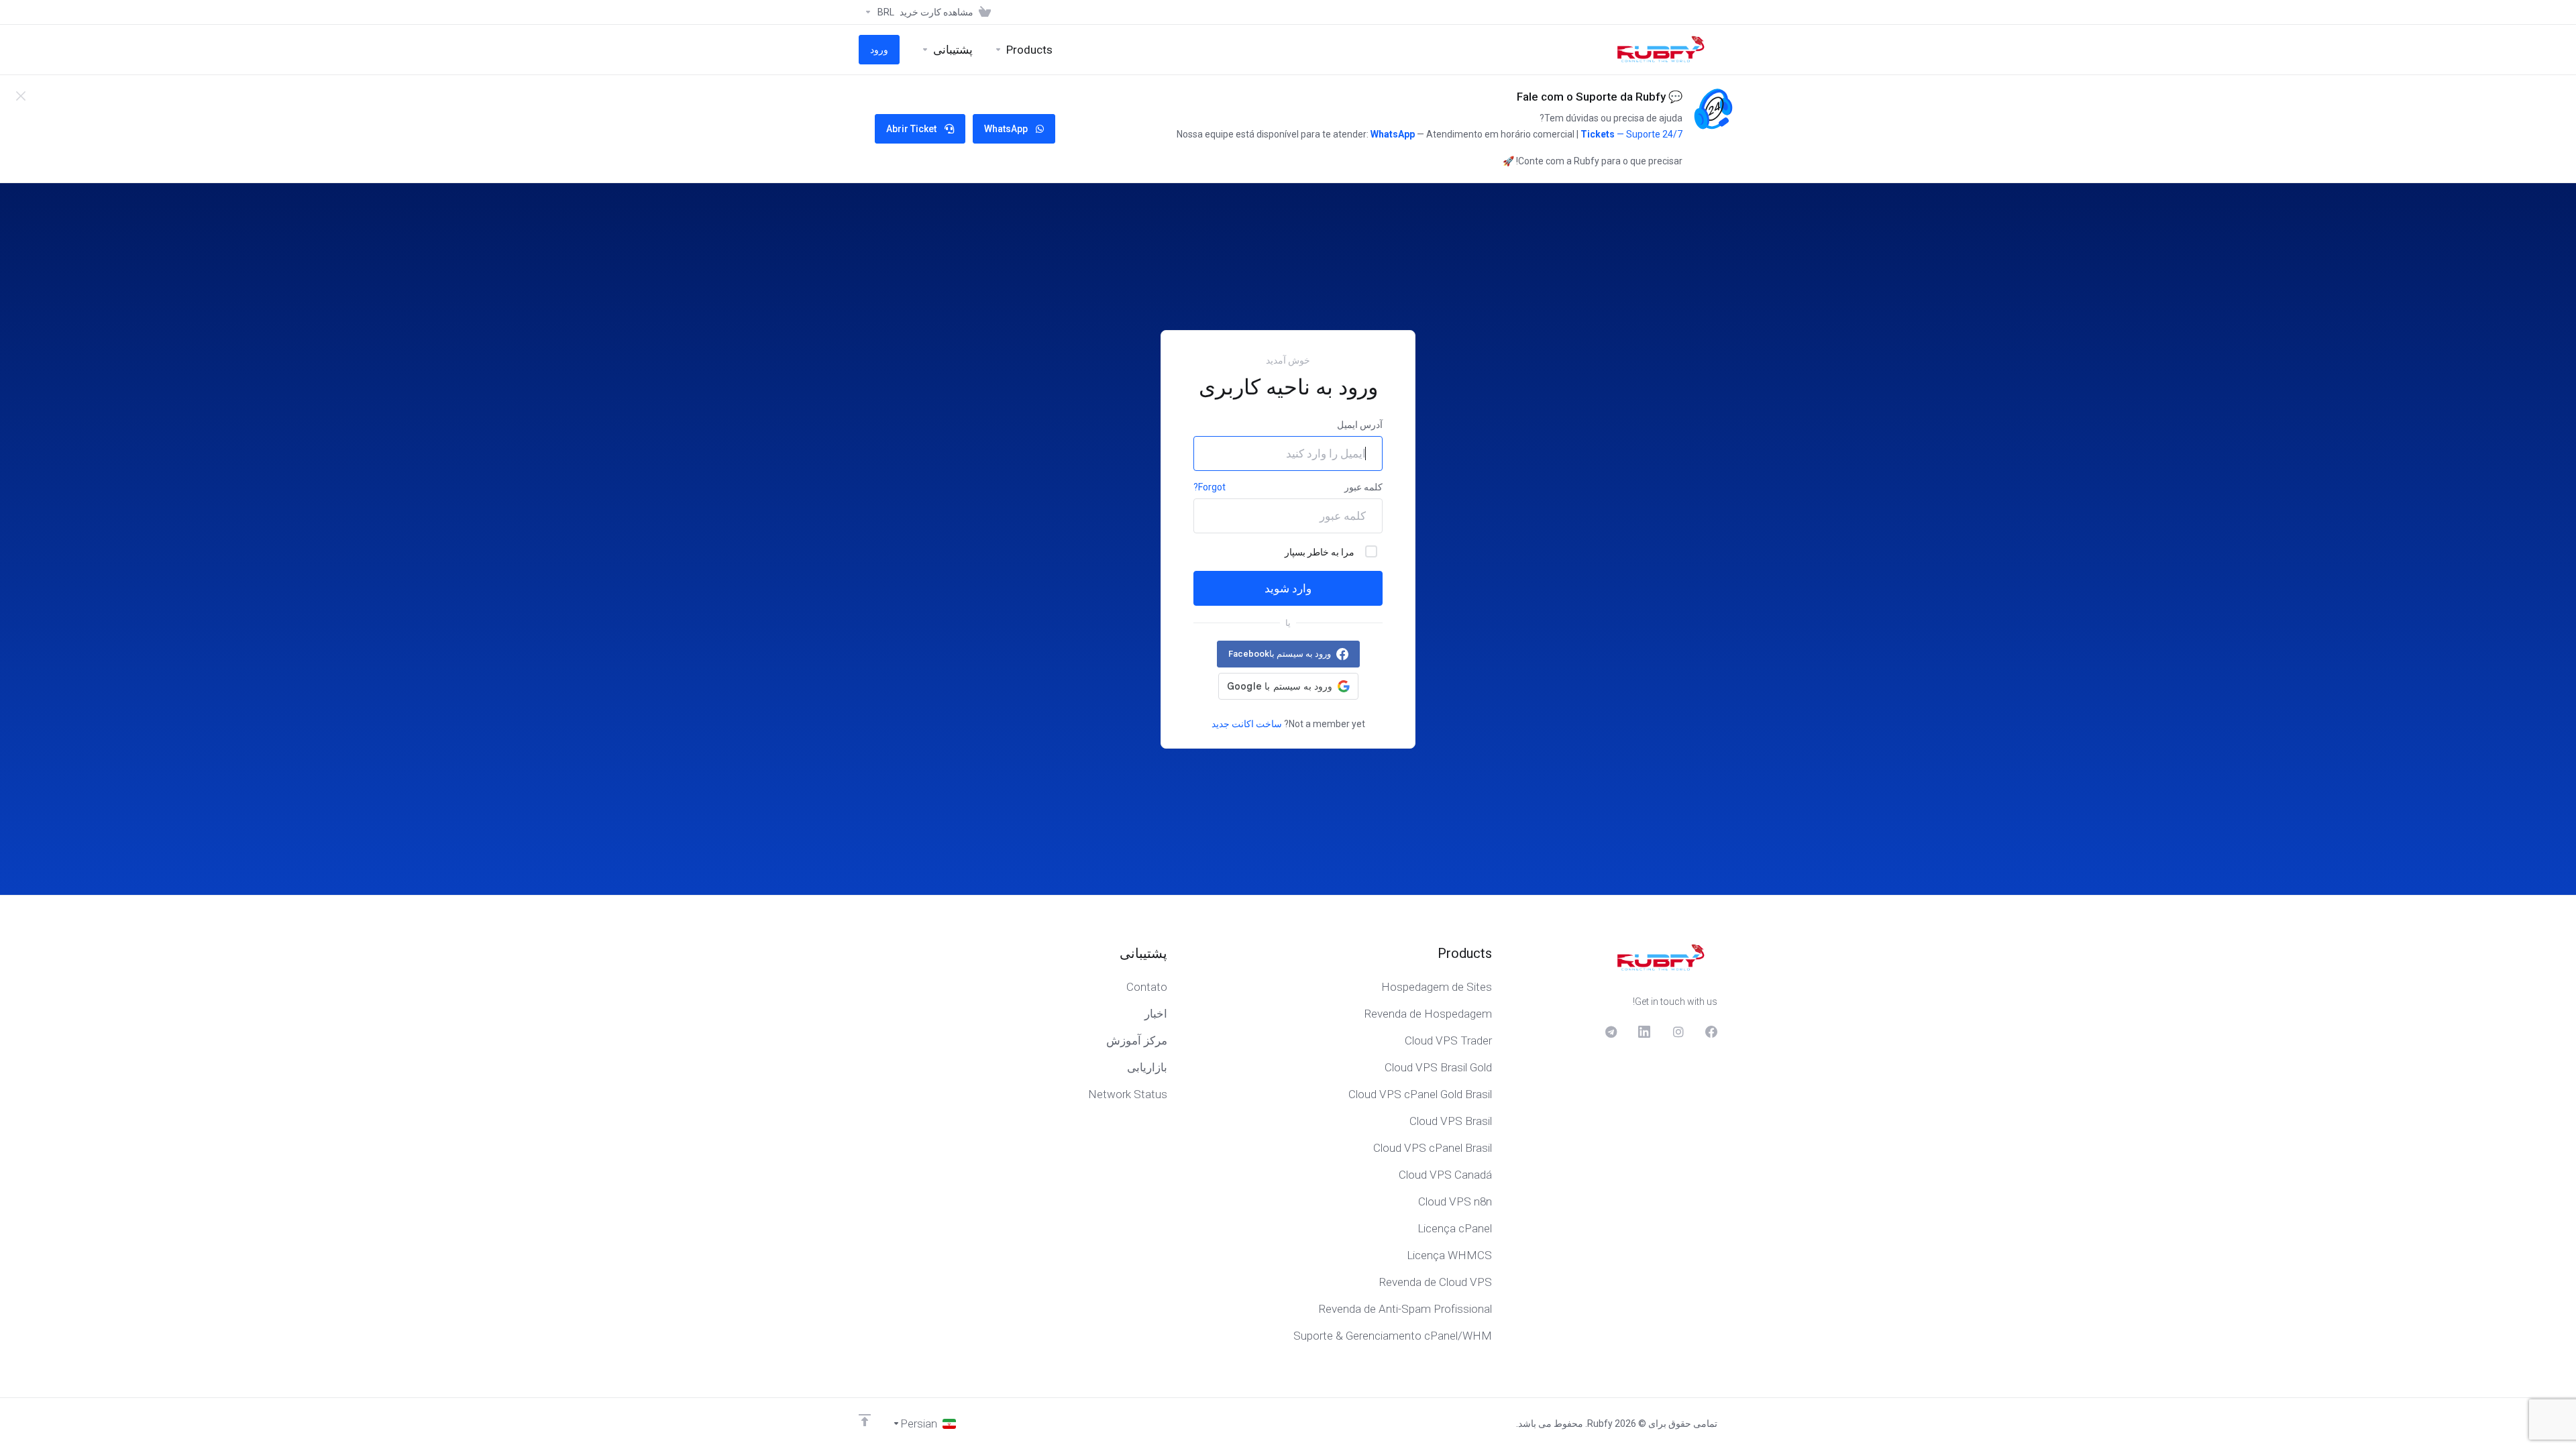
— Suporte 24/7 (1649, 134)
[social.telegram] (1611, 1032)
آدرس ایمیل (1360, 425)
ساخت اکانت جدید (1247, 724)
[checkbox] (1371, 551)
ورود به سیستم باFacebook (1280, 654)
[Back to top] (865, 1420)
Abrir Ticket (911, 129)
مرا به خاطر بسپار (1320, 552)
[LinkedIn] (1644, 1032)
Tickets (1598, 134)
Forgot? (1210, 487)
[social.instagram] (1678, 1032)
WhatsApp (1393, 134)
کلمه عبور (1363, 487)
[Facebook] (1711, 1032)
